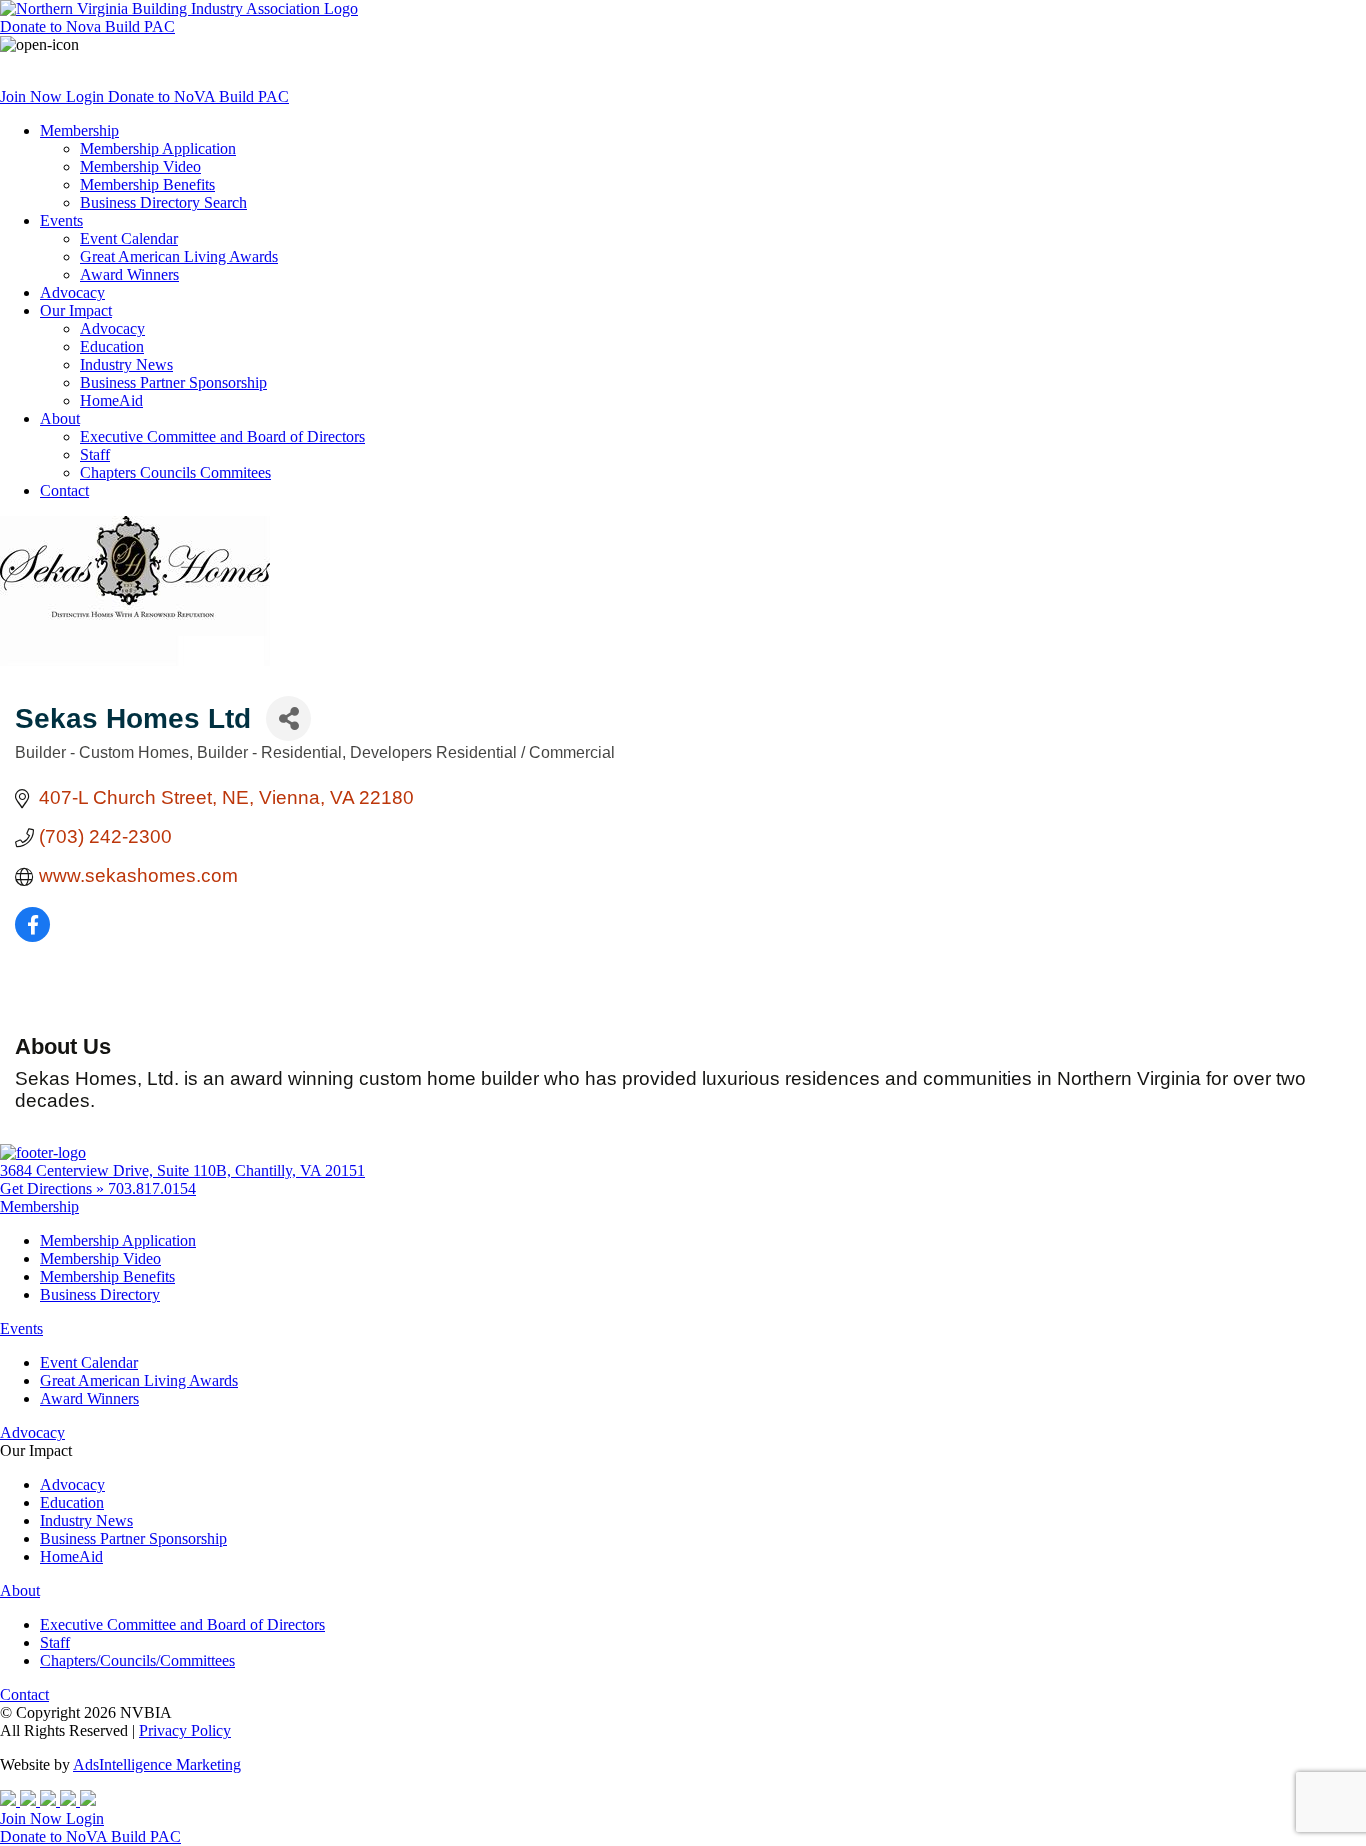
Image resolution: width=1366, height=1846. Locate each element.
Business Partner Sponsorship (173, 382)
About (60, 418)
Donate (87, 26)
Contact (64, 490)
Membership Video (140, 166)
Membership (79, 130)
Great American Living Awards (179, 256)
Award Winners (129, 274)
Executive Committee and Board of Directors (222, 436)
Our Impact (76, 310)
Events (61, 220)
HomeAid (111, 400)
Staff (95, 454)
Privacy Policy (185, 1730)
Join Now (33, 96)
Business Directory (100, 1294)
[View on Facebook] (32, 935)
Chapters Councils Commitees (175, 472)
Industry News (126, 364)
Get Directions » (54, 1188)
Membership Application (158, 148)
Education (112, 346)
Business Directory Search (163, 202)
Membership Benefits (147, 184)
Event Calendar (129, 238)
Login (87, 96)
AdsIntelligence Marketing (157, 1764)
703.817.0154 (152, 1188)
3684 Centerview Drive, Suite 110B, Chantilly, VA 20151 (182, 1170)
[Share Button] (288, 718)
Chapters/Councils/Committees (137, 1660)
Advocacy (72, 292)
